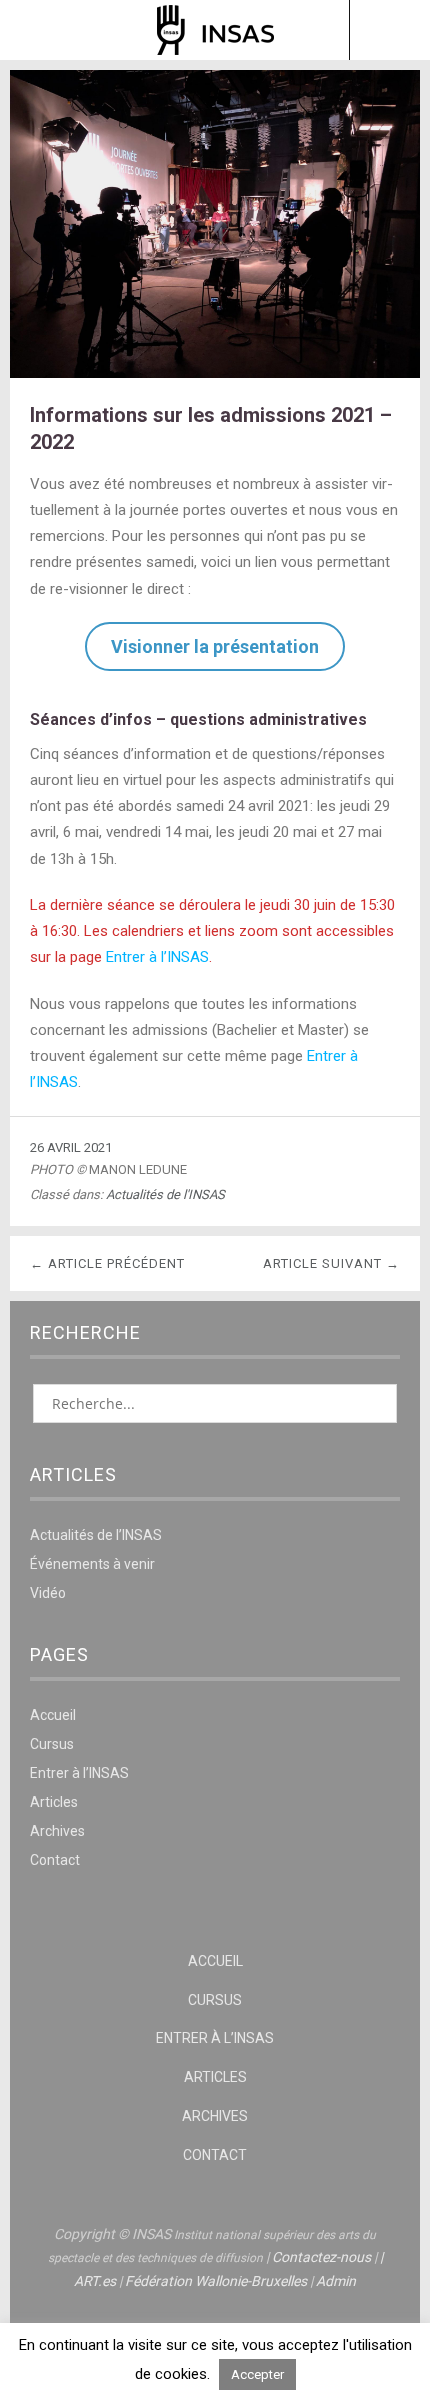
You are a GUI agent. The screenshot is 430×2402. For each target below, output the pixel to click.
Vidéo (48, 1593)
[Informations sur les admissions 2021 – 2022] (215, 372)
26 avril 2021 (71, 1147)
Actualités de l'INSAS (165, 1194)
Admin (336, 2281)
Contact (55, 1860)
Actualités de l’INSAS (96, 1535)
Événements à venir (92, 1564)
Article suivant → (331, 1263)
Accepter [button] (257, 2374)
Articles (54, 1802)
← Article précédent (107, 1263)
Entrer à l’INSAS (157, 957)
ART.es (95, 2281)
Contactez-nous (321, 2257)
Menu (41, 30)
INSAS (215, 30)
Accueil (53, 1715)
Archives (57, 1831)
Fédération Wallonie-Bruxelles (216, 2281)
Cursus (52, 1744)
